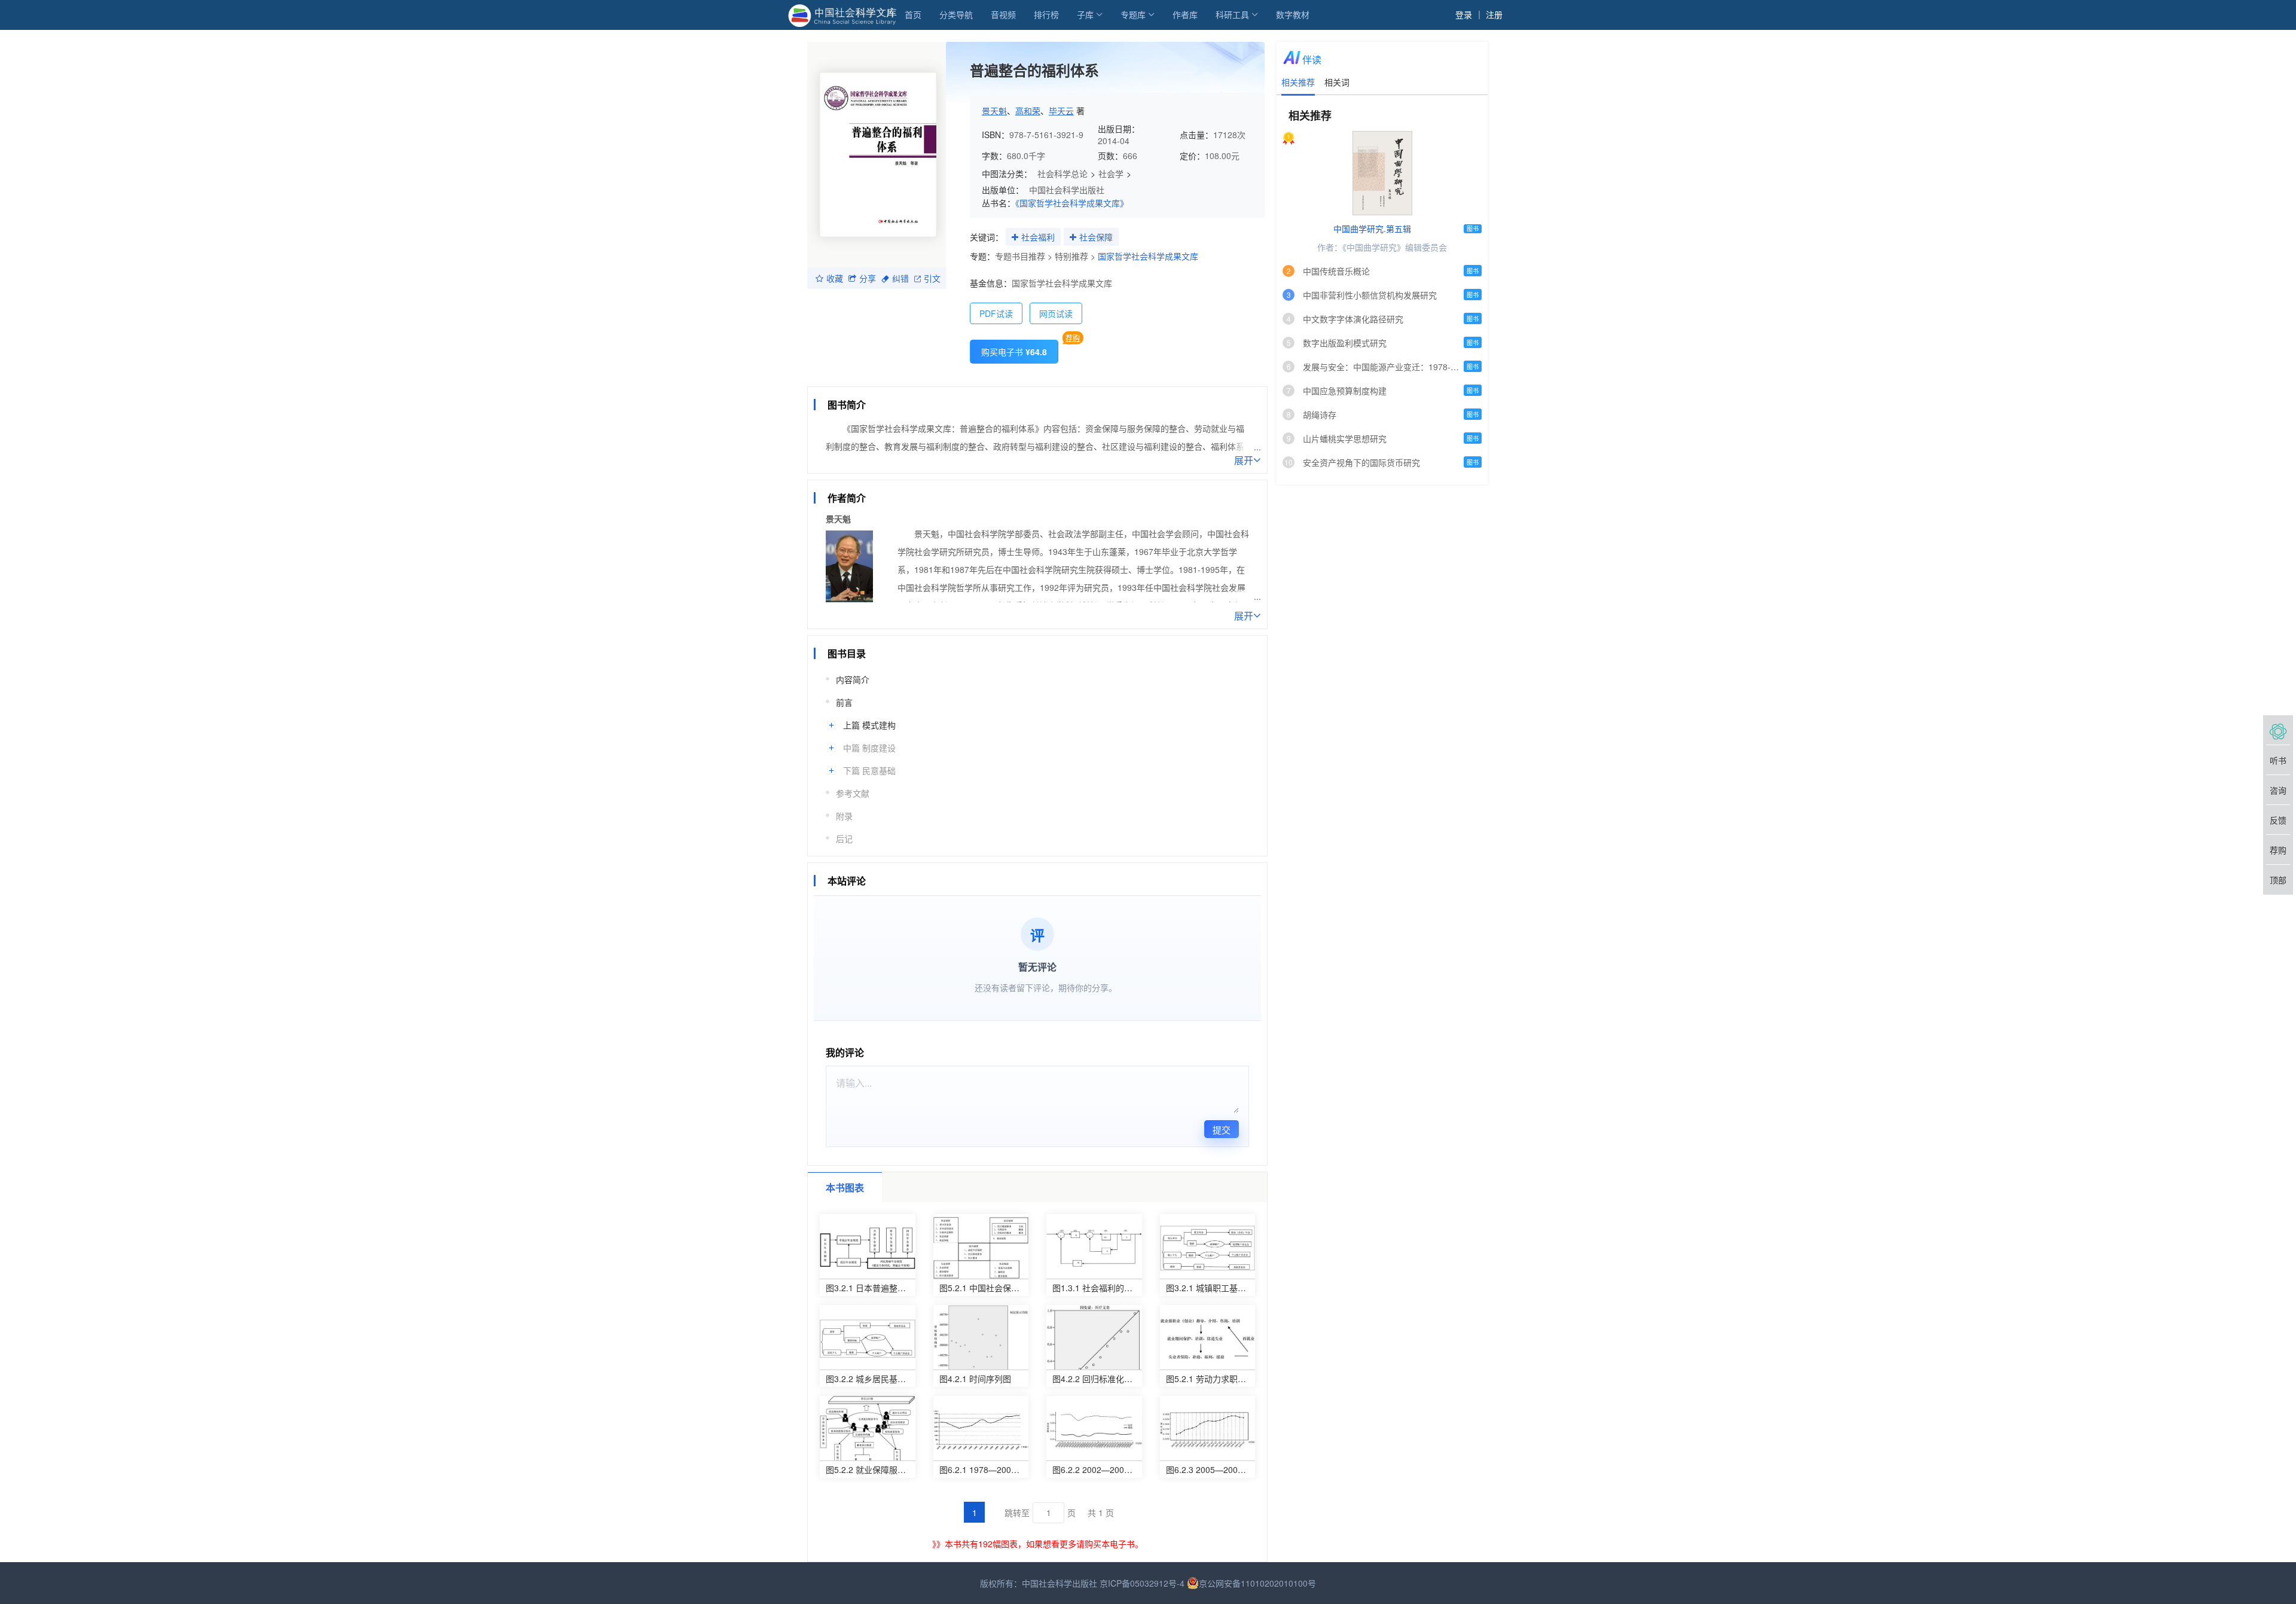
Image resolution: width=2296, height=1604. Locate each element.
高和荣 (1028, 111)
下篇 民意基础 (869, 770)
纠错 (900, 278)
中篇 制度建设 (869, 748)
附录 (844, 816)
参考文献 (853, 793)
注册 (1494, 14)
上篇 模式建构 (869, 725)
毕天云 (1061, 111)
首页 (913, 14)
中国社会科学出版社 (1067, 190)
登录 (1464, 14)
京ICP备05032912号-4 (1142, 1583)
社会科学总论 (1062, 173)
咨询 (2278, 790)
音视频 (1003, 14)
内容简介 (853, 679)
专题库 (1133, 14)
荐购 (1073, 338)
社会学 (1111, 173)
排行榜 (1046, 14)
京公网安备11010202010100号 (1257, 1583)
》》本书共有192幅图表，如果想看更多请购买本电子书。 (1038, 1544)
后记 (844, 838)
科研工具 (1232, 14)
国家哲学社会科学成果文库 (1148, 256)
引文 (932, 278)
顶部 (2278, 880)
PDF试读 (996, 313)
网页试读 (1056, 313)
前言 (844, 702)
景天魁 (994, 111)
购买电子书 (1014, 352)
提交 (1222, 1129)
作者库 (1185, 14)
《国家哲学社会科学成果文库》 (1072, 203)
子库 (1085, 14)
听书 (2278, 760)
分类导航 (956, 14)
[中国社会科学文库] (845, 14)
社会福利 (1038, 237)
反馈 (2278, 820)
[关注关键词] (1015, 237)
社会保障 (1096, 237)
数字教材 (1293, 14)
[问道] (2278, 730)
